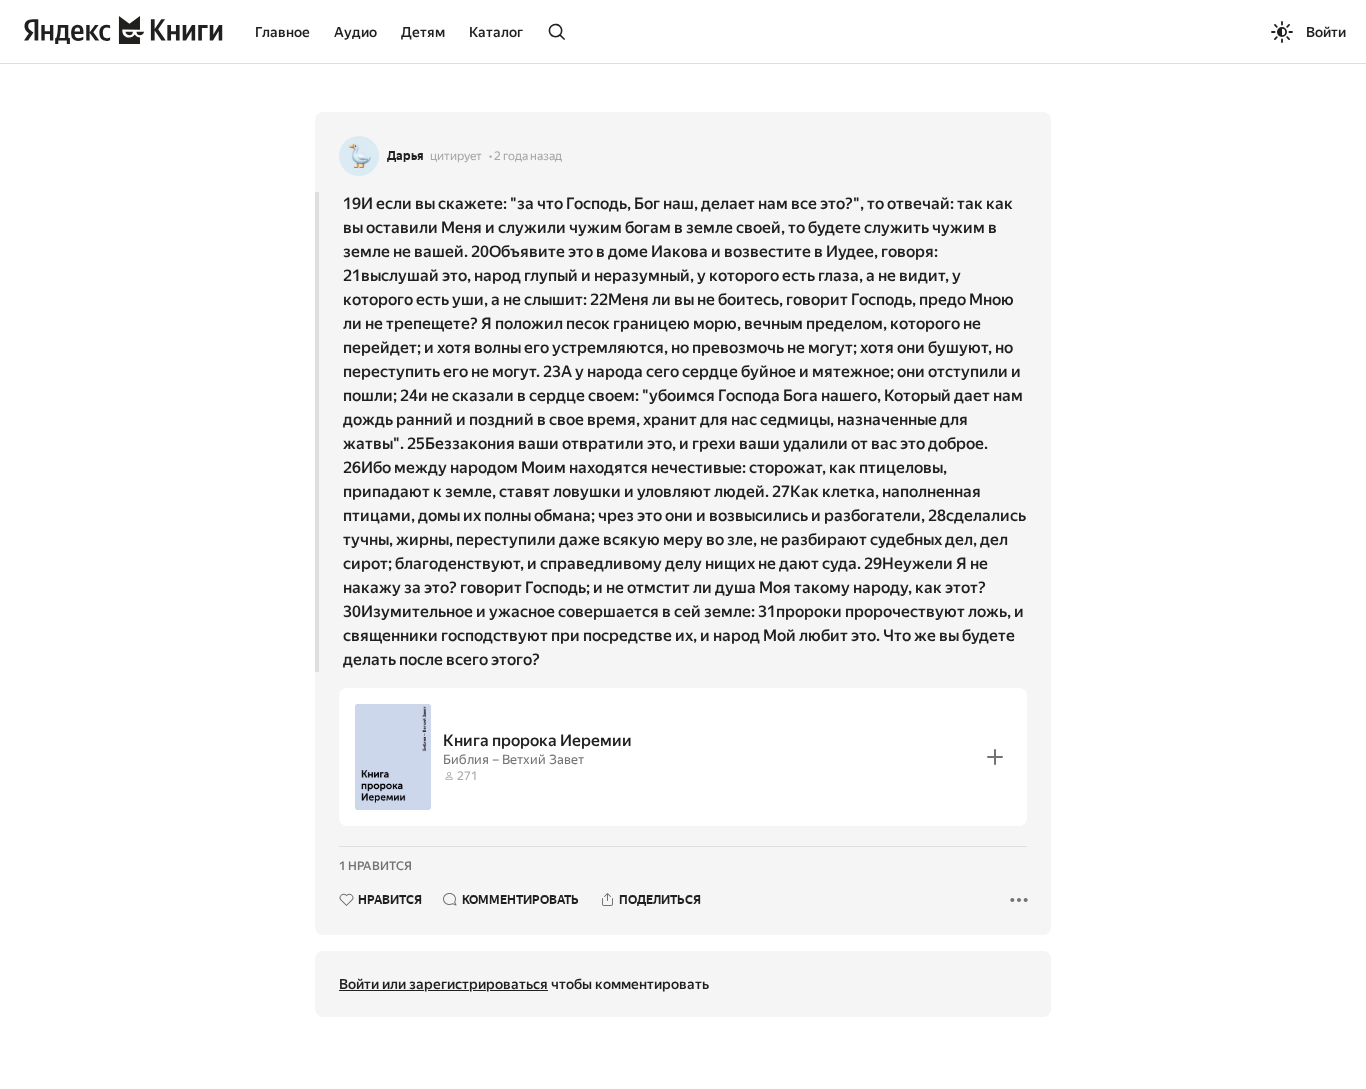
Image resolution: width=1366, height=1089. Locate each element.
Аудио (355, 32)
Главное (282, 32)
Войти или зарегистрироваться (443, 984)
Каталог (496, 32)
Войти (1326, 32)
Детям (423, 32)
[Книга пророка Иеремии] (683, 757)
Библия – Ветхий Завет (513, 759)
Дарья (405, 156)
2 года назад (528, 156)
